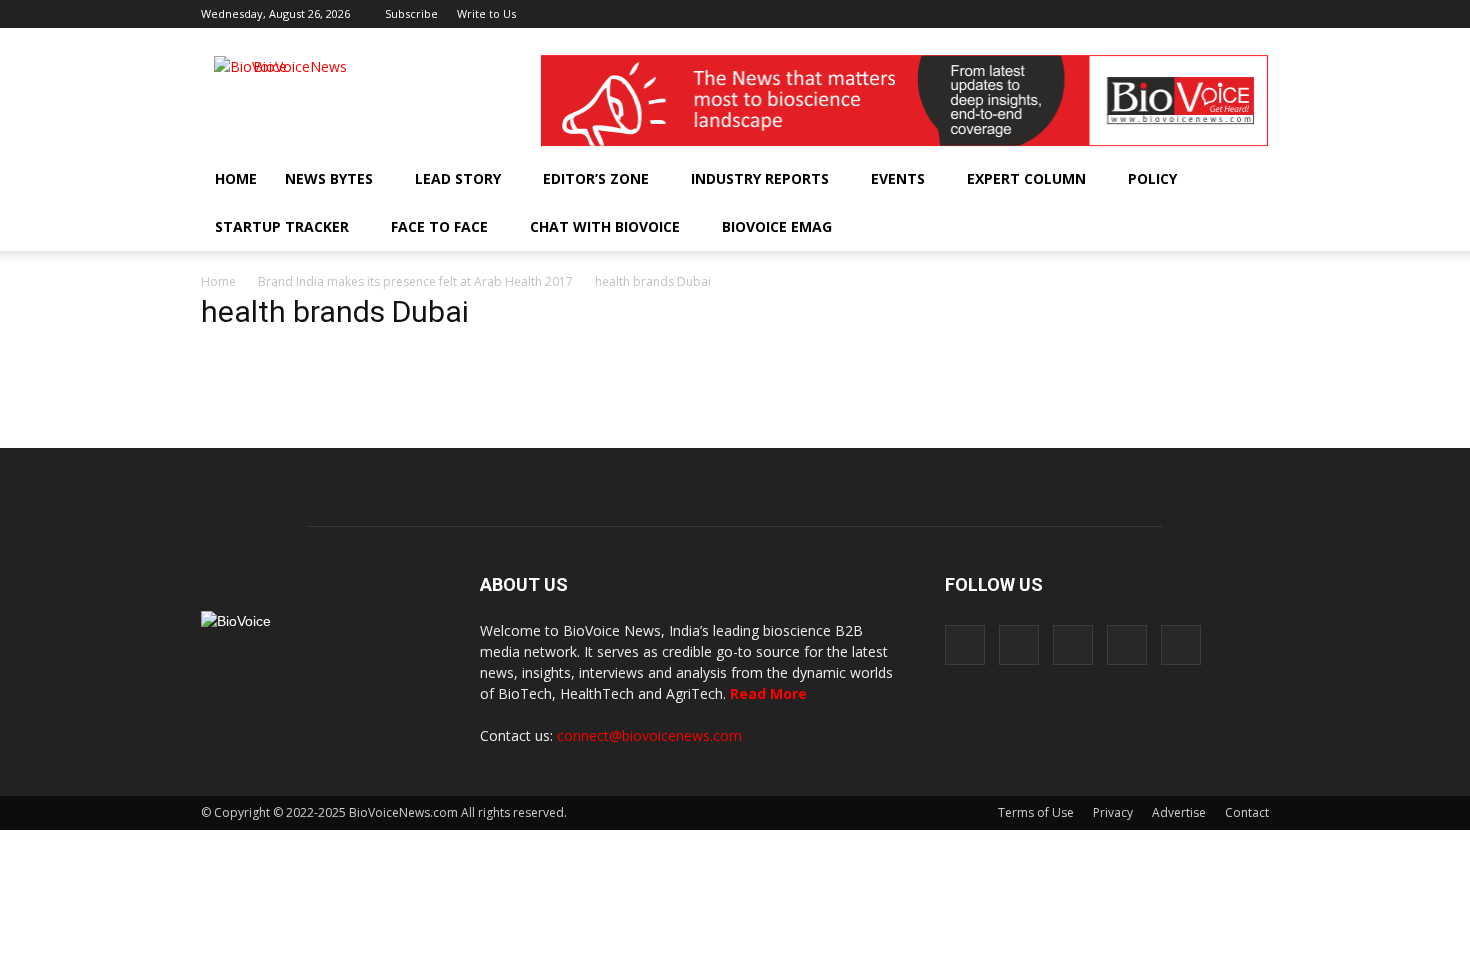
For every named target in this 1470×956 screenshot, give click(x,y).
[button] (1197, 227)
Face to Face (439, 226)
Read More (768, 693)
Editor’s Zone (596, 178)
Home (236, 178)
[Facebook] (1122, 14)
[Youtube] (1254, 14)
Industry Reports (760, 178)
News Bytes (329, 178)
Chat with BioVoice (605, 226)
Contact (1247, 812)
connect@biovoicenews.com (649, 735)
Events (898, 178)
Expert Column (1026, 178)
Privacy (1113, 812)
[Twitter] (1221, 14)
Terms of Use (1036, 812)
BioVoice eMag (777, 226)
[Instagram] (1155, 14)
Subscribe (411, 13)
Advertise (1179, 812)
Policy (1152, 178)
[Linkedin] (1188, 14)
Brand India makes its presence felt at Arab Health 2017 (415, 281)
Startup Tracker (282, 226)
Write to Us (486, 13)
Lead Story (458, 178)
